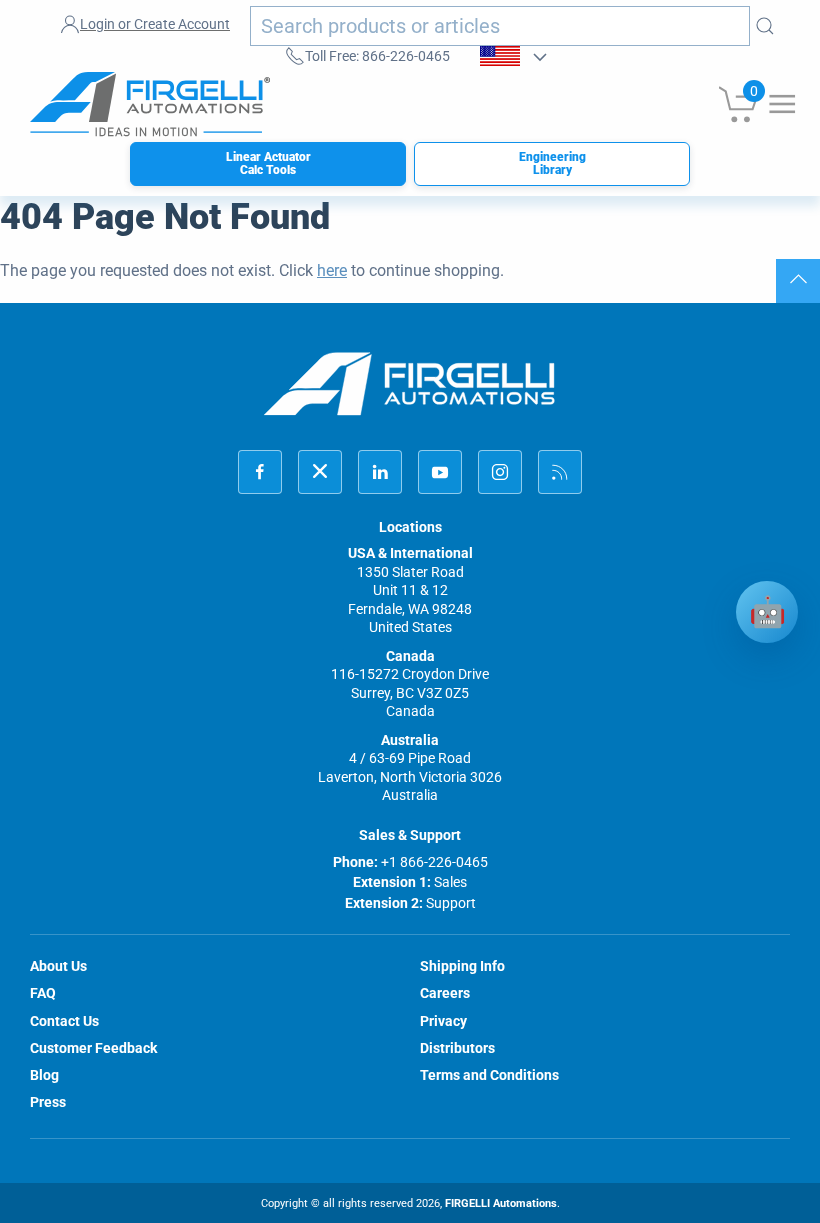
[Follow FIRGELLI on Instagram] (500, 472)
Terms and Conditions (489, 1075)
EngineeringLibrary (552, 163)
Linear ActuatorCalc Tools (268, 163)
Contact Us (64, 1021)
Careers (445, 993)
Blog (44, 1075)
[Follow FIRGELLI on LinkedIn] (380, 472)
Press (48, 1102)
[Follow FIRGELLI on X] (320, 472)
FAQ (43, 993)
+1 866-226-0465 (434, 862)
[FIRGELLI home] (410, 383)
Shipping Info (462, 966)
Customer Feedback (93, 1048)
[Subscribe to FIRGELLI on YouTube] (440, 472)
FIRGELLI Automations (501, 1203)
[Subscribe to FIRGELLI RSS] (560, 472)
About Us (58, 966)
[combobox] (500, 26)
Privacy (443, 1021)
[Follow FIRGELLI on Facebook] (260, 472)
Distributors (457, 1048)
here (332, 270)
